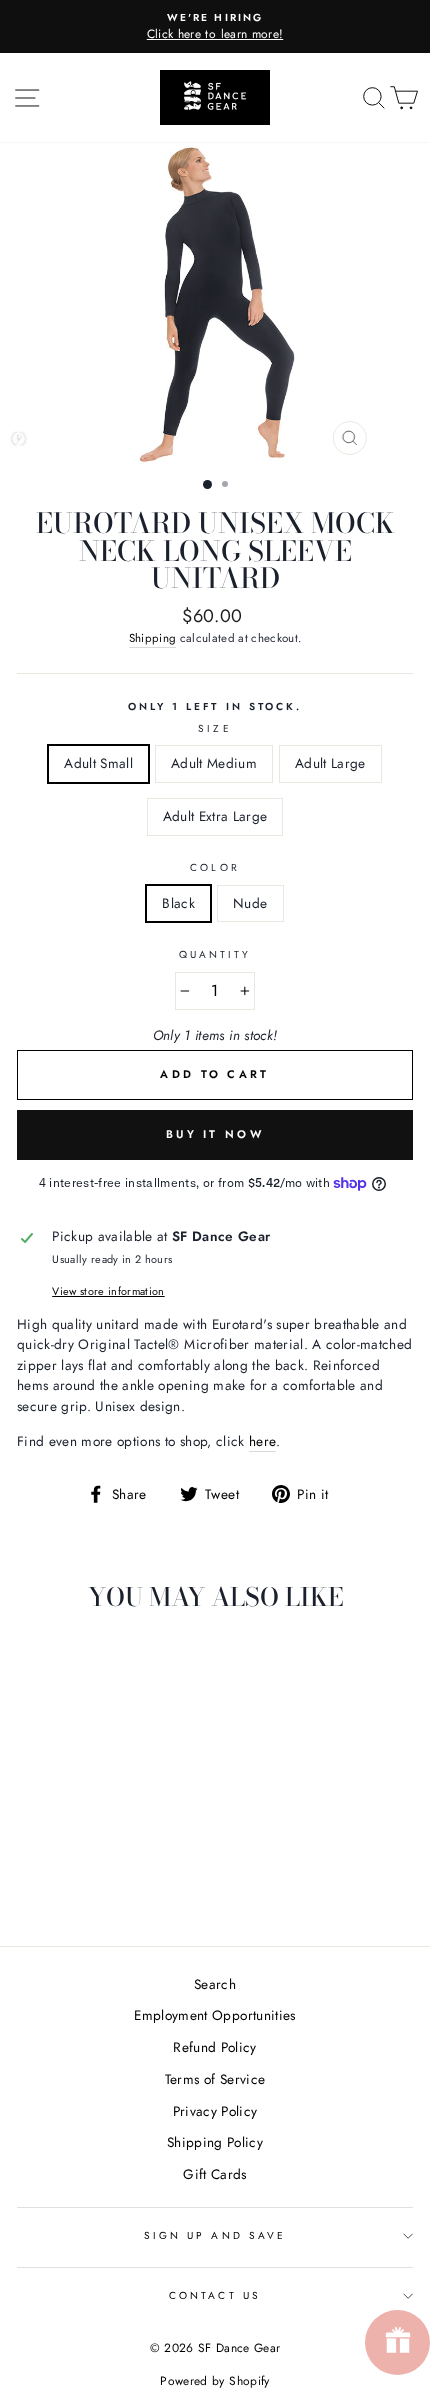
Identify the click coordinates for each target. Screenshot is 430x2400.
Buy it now (215, 1134)
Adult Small (98, 763)
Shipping (153, 638)
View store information (108, 1291)
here (262, 1441)
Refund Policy (214, 2047)
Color (214, 867)
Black (178, 903)
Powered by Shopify (214, 2381)
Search (215, 1984)
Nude (250, 903)
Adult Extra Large (215, 816)
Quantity (215, 954)
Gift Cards (214, 2174)
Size (214, 728)
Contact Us (215, 2295)
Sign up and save (215, 2235)
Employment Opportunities (214, 2015)
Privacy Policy (215, 2111)
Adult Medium (214, 763)
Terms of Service (215, 2079)
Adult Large (330, 763)
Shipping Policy (215, 2142)
